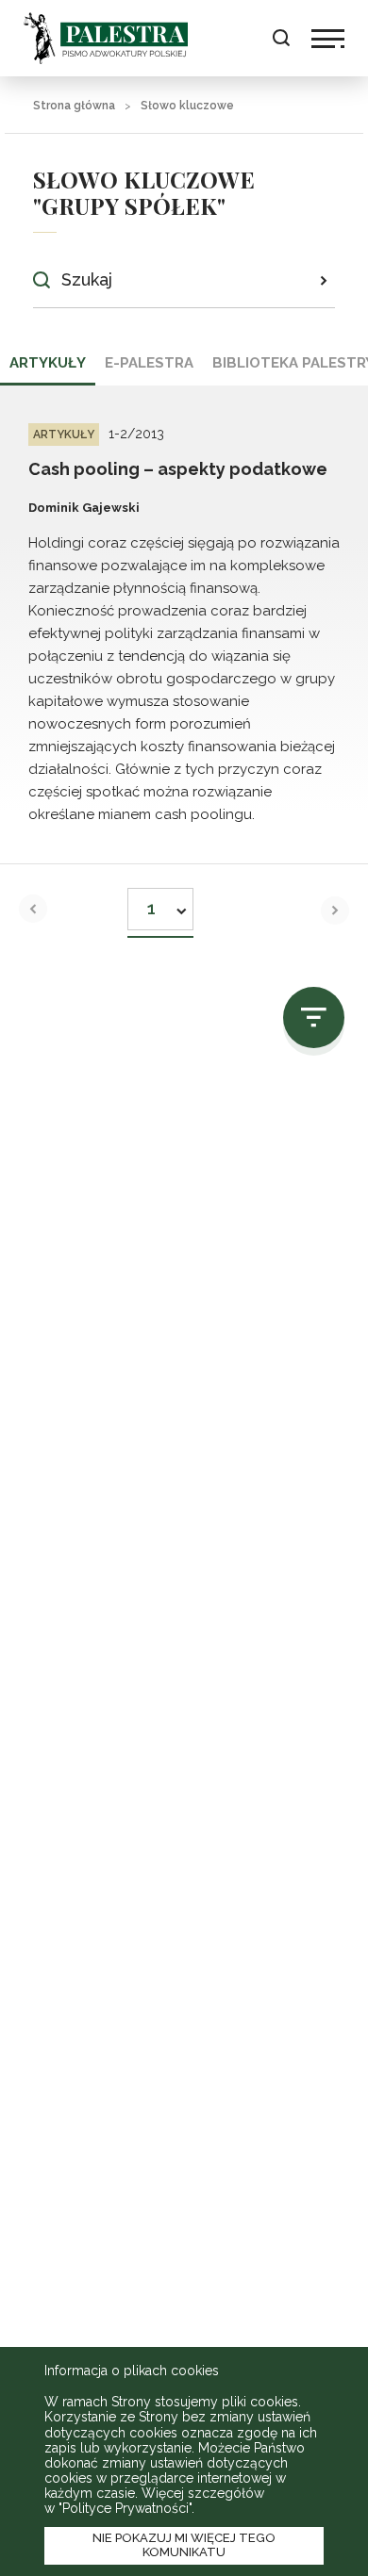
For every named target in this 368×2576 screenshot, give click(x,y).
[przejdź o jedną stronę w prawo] (335, 911)
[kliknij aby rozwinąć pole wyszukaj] (281, 38)
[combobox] (160, 903)
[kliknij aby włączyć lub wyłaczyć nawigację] (328, 39)
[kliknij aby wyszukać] (323, 280)
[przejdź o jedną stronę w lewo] (33, 909)
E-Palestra (149, 363)
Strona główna (74, 106)
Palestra (106, 38)
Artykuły (48, 363)
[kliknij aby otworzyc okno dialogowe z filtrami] (314, 1017)
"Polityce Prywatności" (125, 2508)
